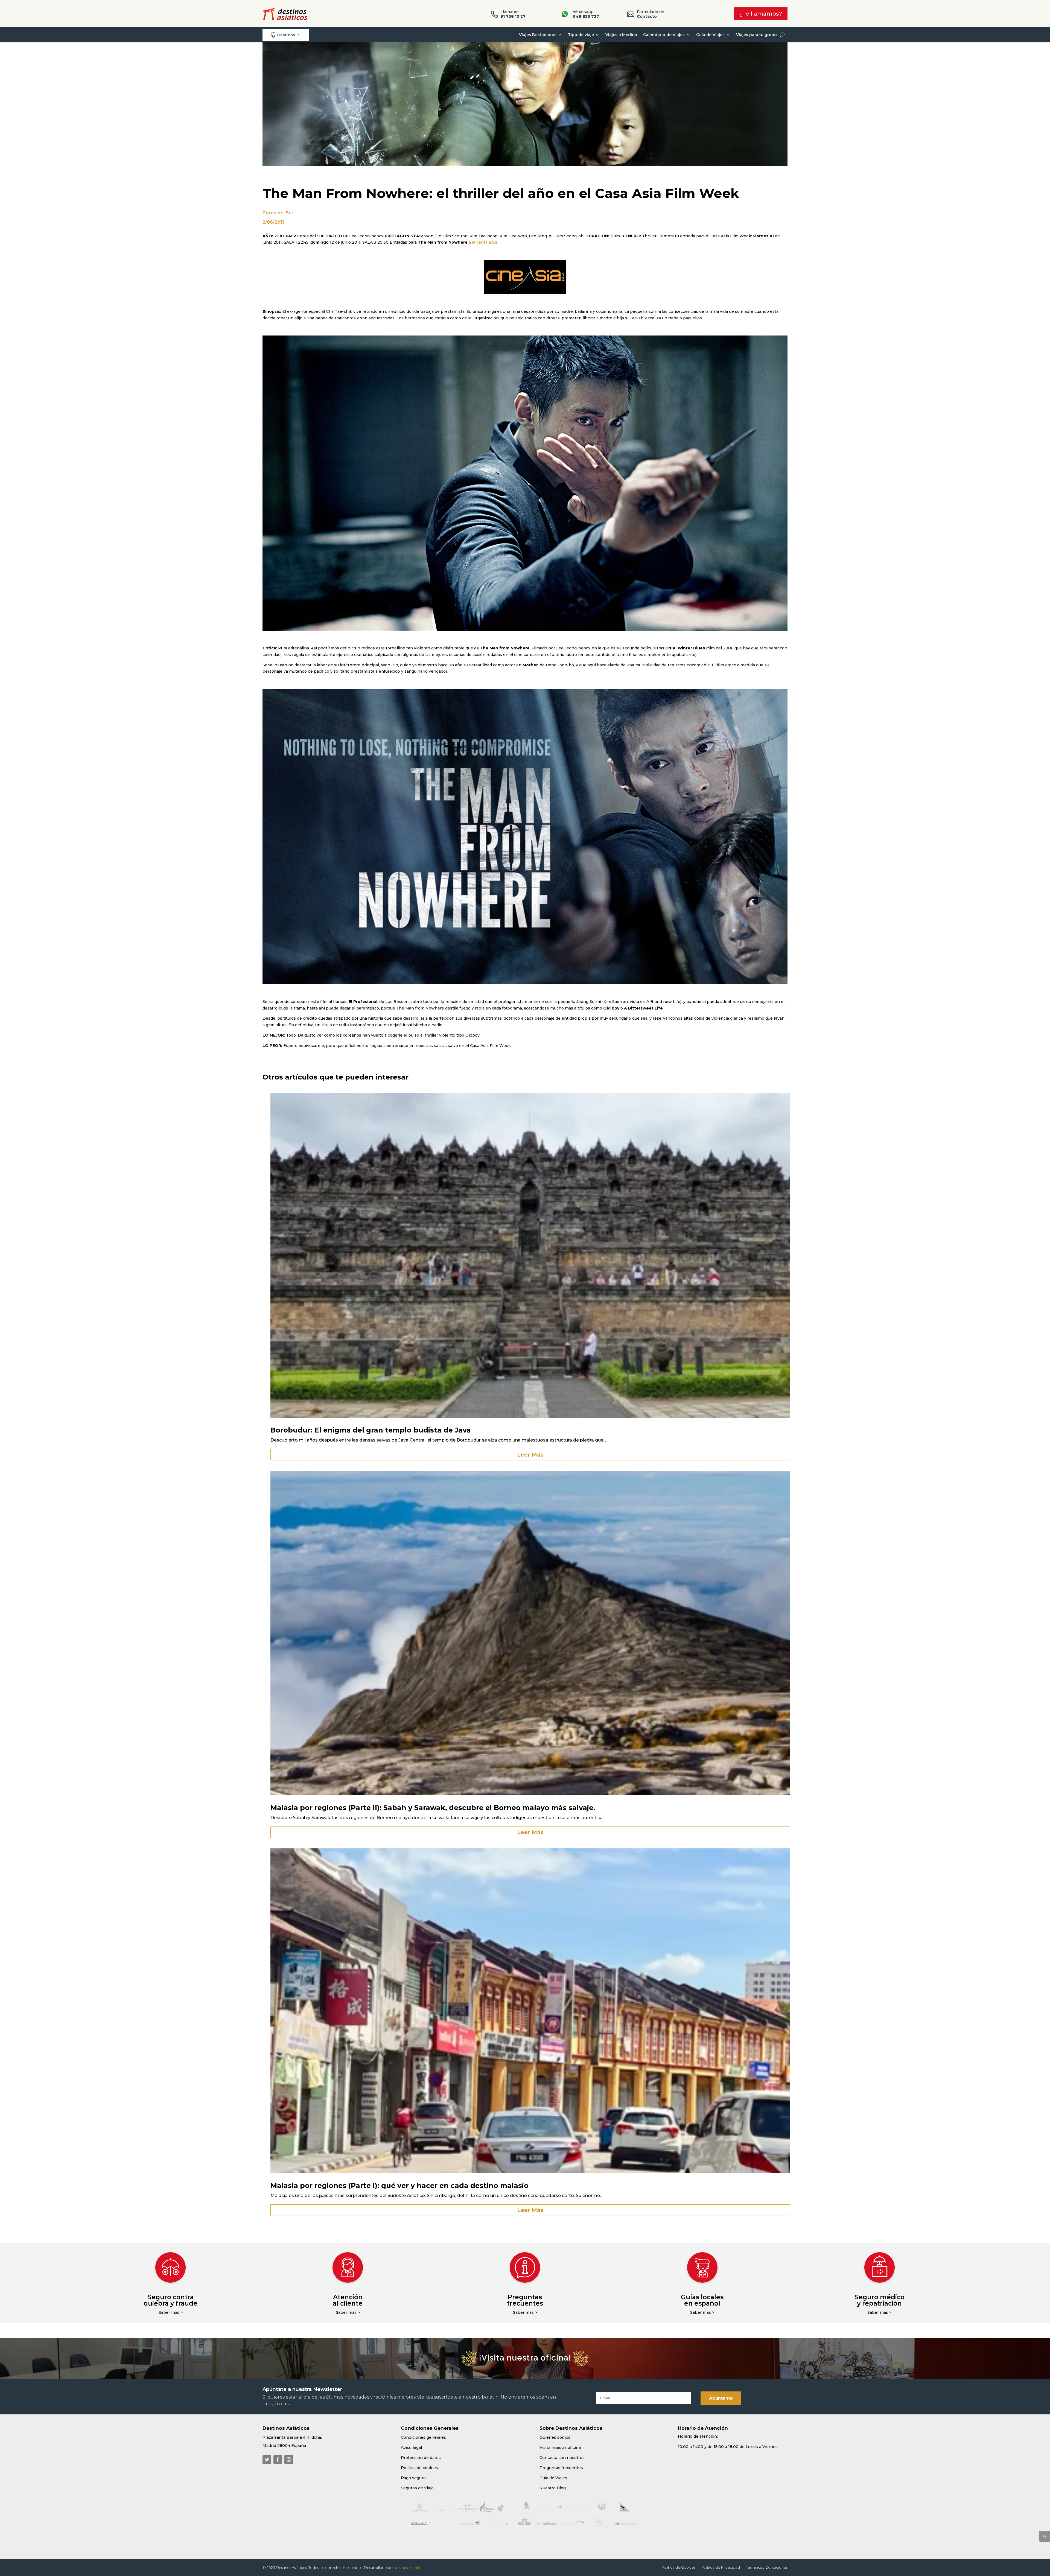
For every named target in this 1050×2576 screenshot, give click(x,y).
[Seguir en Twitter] (267, 2460)
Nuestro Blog (553, 2488)
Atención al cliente (348, 2300)
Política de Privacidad (721, 2567)
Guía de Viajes (710, 35)
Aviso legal (411, 2447)
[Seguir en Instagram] (289, 2460)
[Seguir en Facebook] (278, 2460)
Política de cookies (419, 2468)
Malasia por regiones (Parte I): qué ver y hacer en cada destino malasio (399, 2186)
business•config (408, 2568)
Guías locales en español (702, 2300)
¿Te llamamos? (761, 14)
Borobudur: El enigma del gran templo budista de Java (371, 1430)
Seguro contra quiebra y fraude (170, 2300)
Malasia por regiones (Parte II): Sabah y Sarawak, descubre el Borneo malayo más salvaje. (433, 1808)
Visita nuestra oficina (560, 2447)
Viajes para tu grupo (756, 35)
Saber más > (171, 2312)
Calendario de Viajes (664, 35)
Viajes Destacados (538, 35)
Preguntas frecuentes (525, 2300)
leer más (530, 1455)
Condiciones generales (423, 2437)
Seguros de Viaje (417, 2488)
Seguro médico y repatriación (880, 2300)
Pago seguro (413, 2478)
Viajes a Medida (621, 35)
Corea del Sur (278, 213)
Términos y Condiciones (767, 2567)
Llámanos (513, 14)
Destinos (283, 35)
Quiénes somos (555, 2437)
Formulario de (651, 14)
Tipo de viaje (581, 35)
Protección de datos (421, 2458)
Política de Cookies (678, 2567)
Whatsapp (586, 14)
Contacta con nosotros (562, 2458)
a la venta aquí (483, 242)
